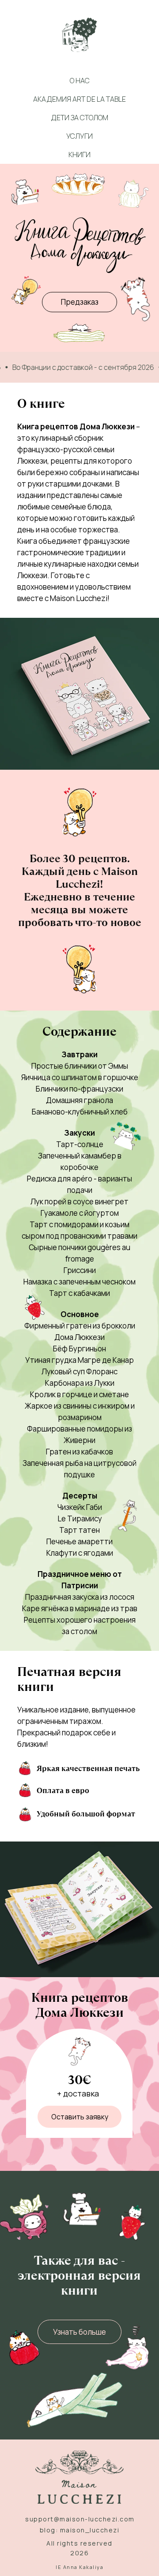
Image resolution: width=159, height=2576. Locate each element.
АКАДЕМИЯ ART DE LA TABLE (79, 99)
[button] (79, 2117)
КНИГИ (79, 155)
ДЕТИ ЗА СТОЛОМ (79, 118)
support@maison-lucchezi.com (80, 2519)
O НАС (80, 81)
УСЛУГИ (79, 136)
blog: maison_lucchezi (80, 2530)
